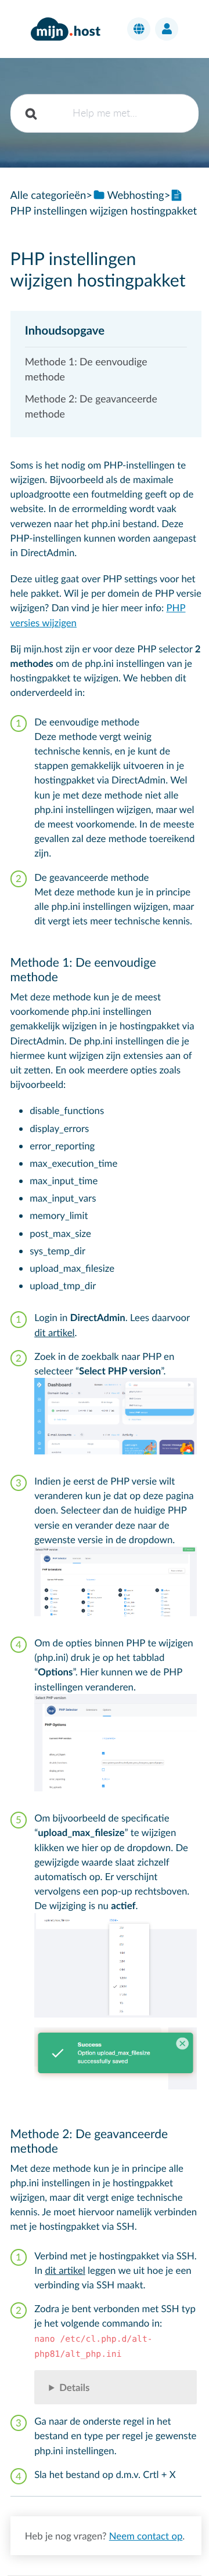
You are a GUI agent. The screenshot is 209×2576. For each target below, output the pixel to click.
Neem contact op (146, 2536)
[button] (139, 29)
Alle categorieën (48, 195)
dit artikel (54, 1332)
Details (74, 2387)
